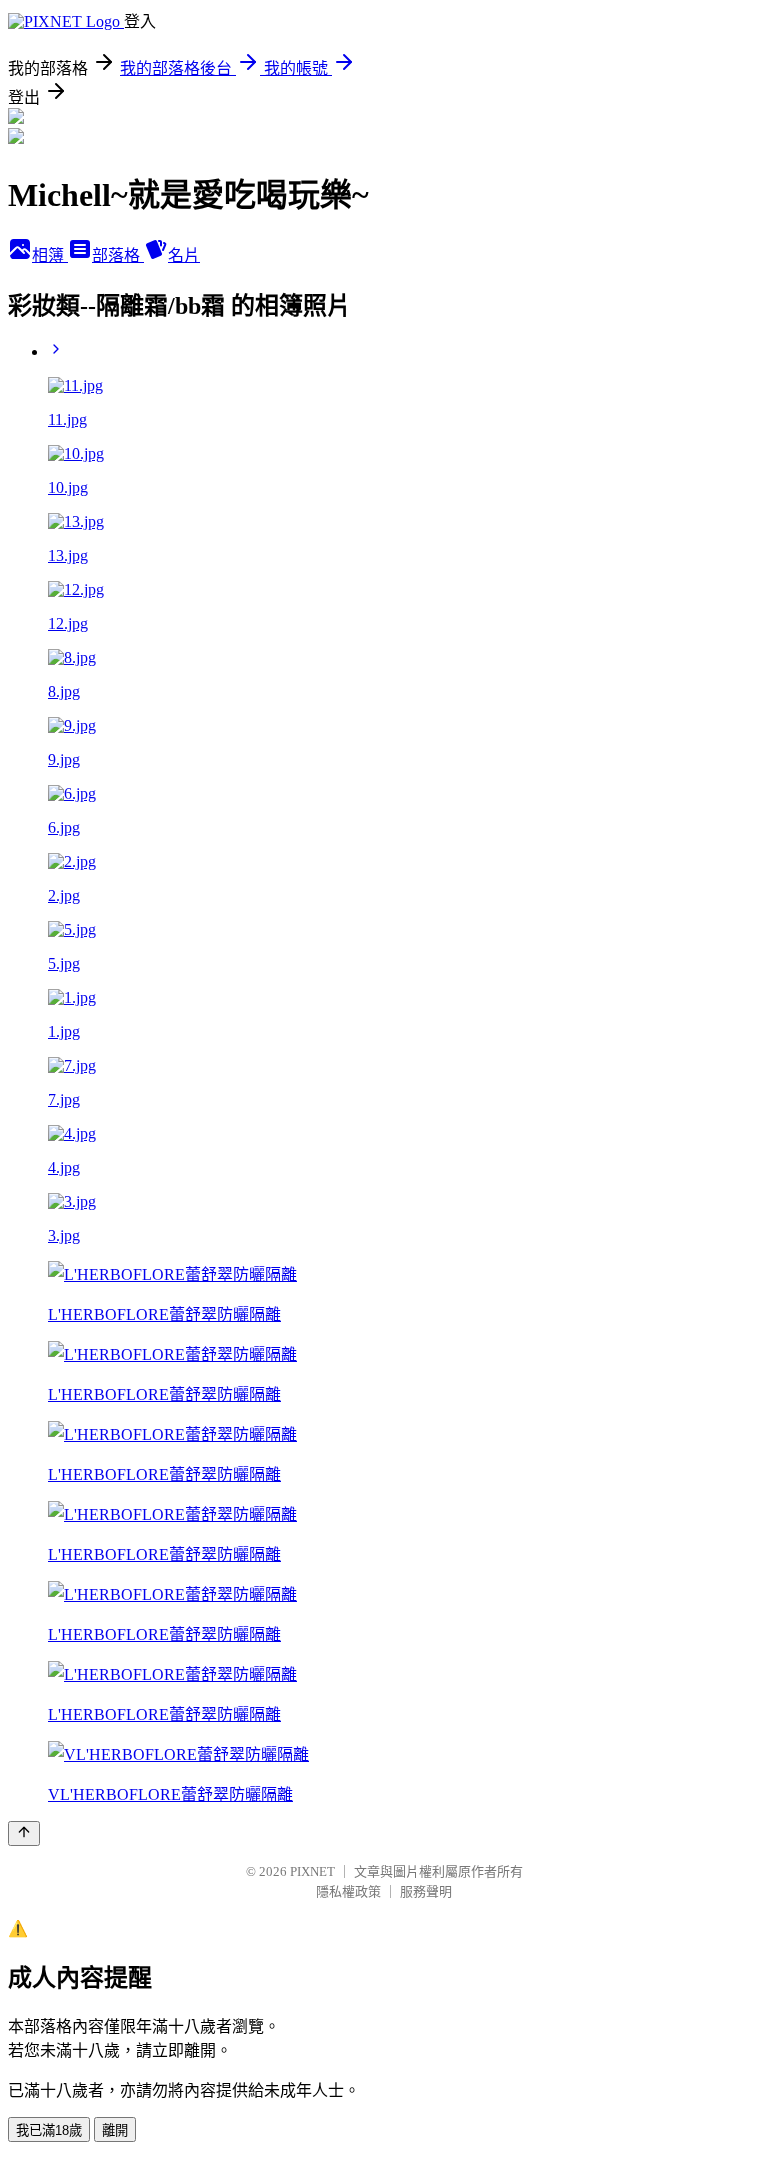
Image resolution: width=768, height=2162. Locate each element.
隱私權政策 (348, 1891)
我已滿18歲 (49, 2130)
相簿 (50, 255)
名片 (184, 255)
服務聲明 (426, 1891)
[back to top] (24, 1833)
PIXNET (312, 1871)
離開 (115, 2130)
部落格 (118, 255)
